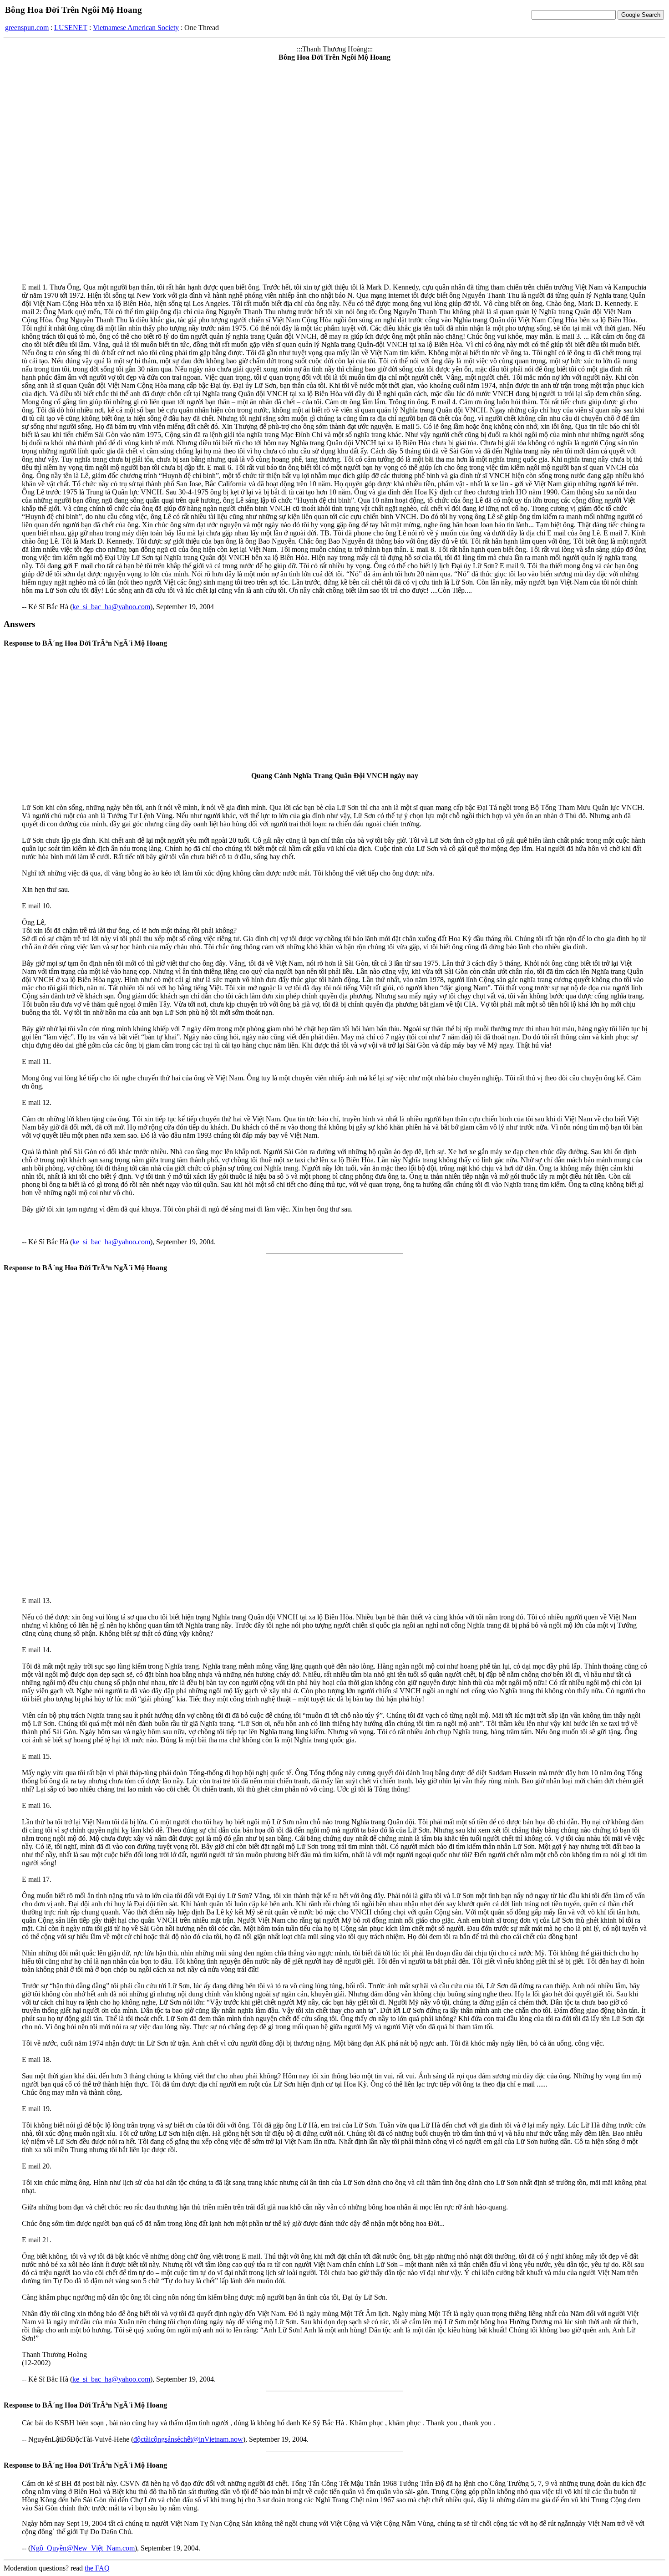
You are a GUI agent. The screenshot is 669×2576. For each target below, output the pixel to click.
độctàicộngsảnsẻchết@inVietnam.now (188, 2439)
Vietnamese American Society (136, 28)
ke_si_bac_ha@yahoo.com (111, 607)
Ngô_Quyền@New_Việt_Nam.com (83, 2548)
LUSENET (71, 28)
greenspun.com (27, 28)
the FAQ (97, 2568)
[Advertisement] (334, 1346)
